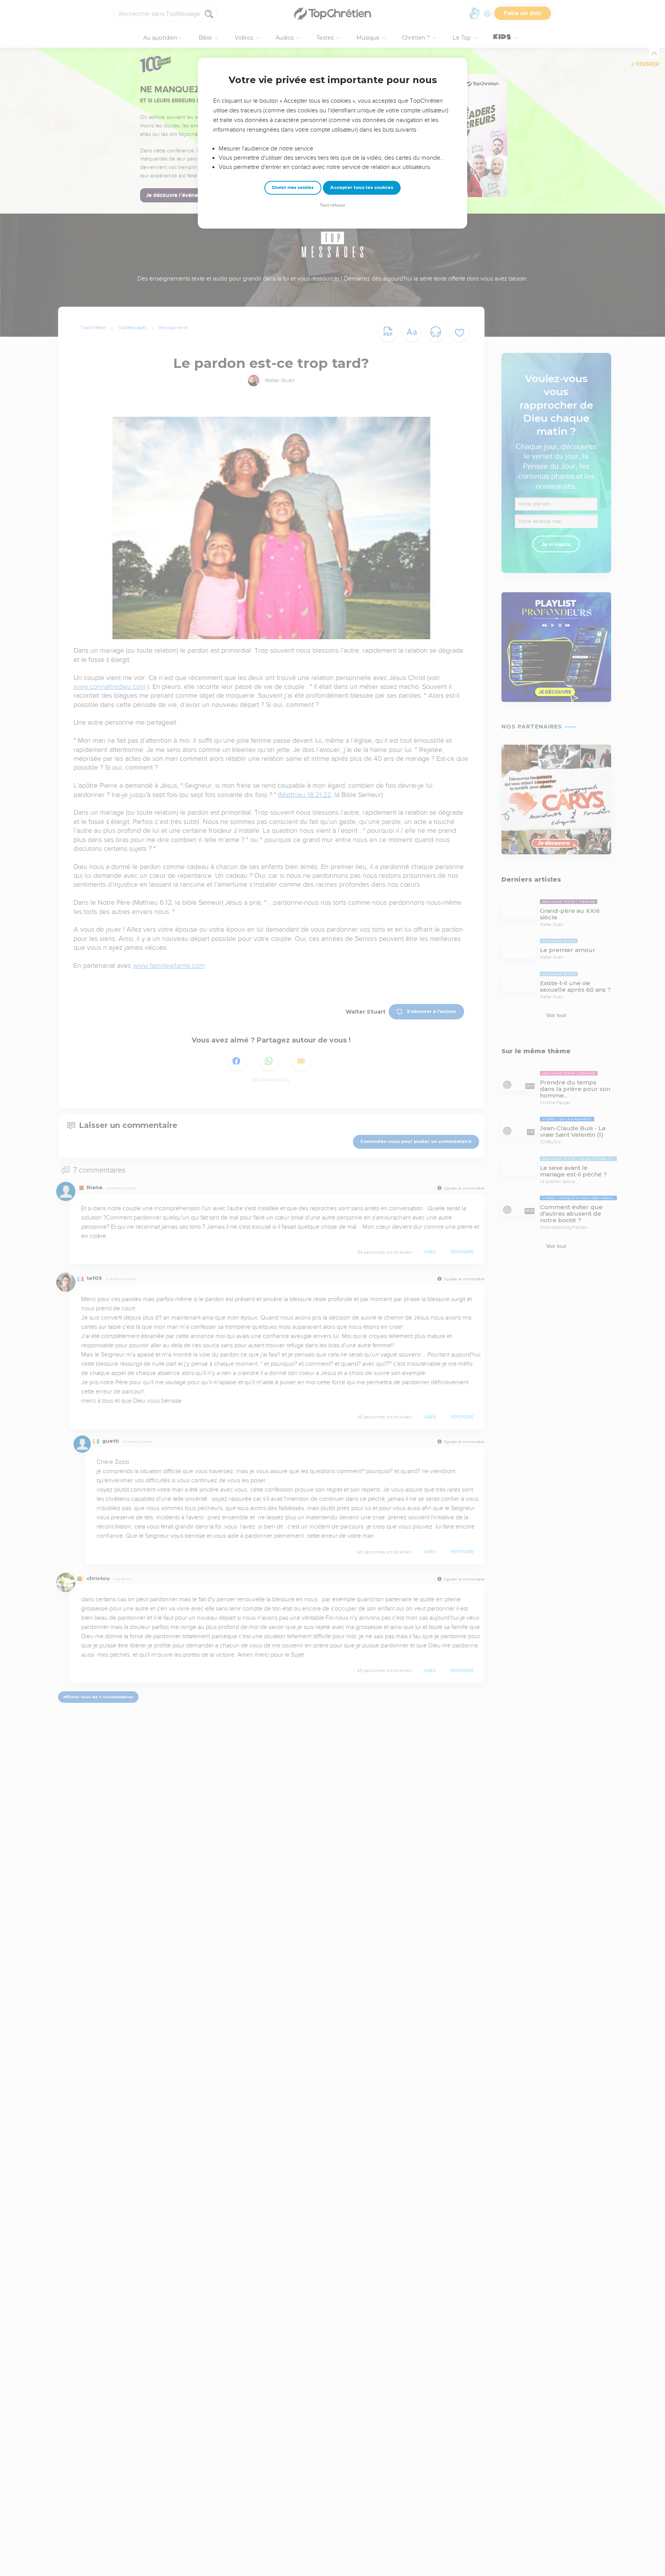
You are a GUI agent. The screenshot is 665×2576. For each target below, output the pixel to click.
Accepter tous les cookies (362, 187)
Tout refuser (332, 205)
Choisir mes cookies (293, 188)
